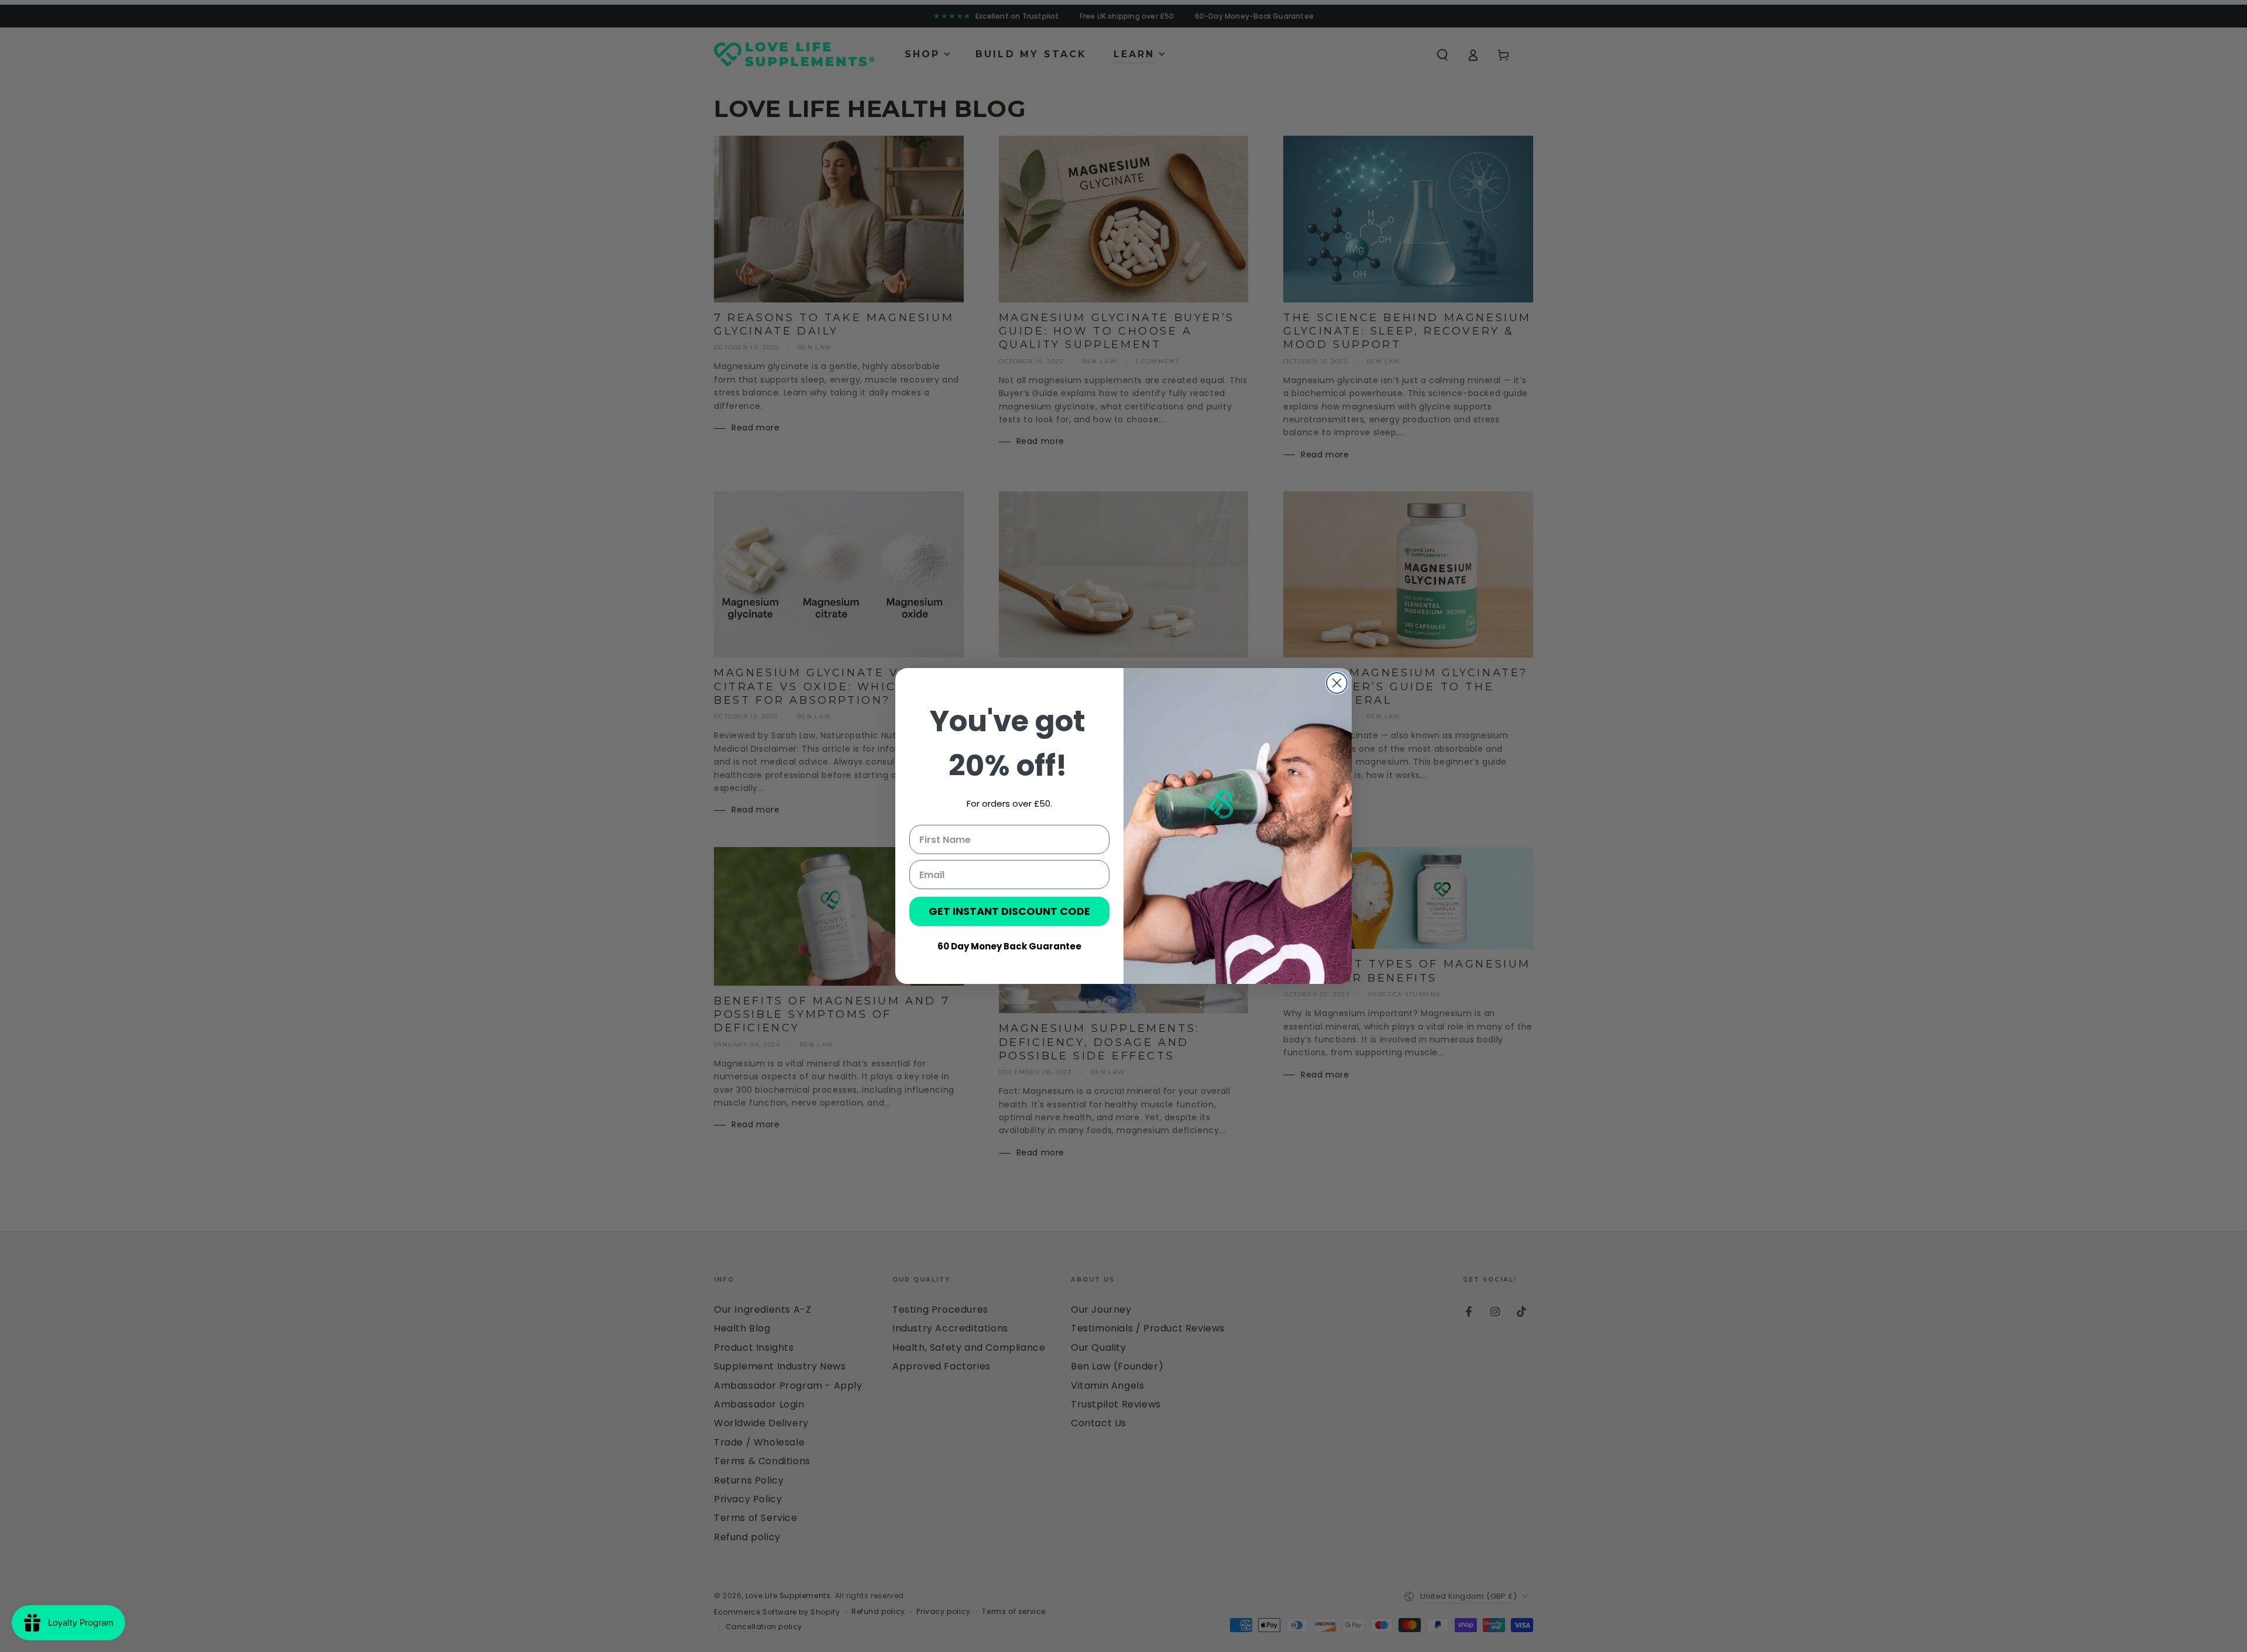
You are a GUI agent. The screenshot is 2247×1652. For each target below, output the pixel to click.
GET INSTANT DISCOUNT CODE (1009, 911)
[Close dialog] (1337, 683)
